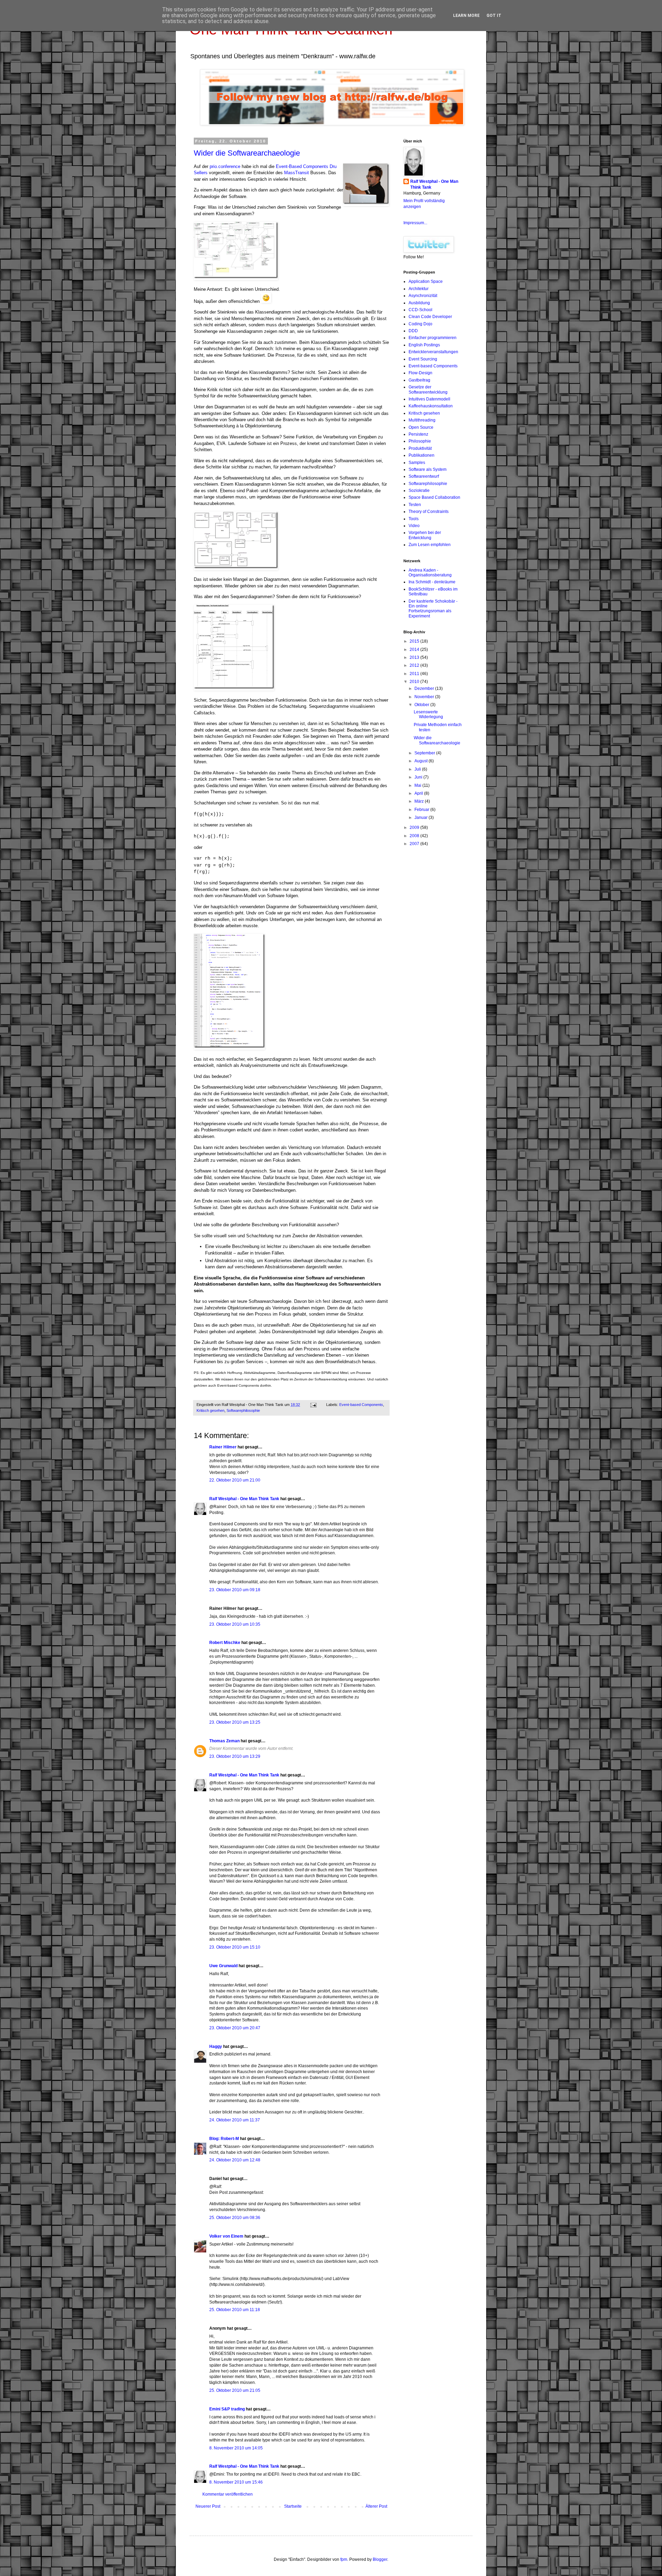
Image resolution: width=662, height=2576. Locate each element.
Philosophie (420, 441)
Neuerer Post (208, 2506)
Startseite (293, 2506)
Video (414, 526)
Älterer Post (376, 2506)
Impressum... (415, 223)
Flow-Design (420, 373)
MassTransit (297, 173)
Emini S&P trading (227, 2409)
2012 (415, 665)
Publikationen (422, 455)
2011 (415, 674)
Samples (417, 463)
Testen (415, 505)
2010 (415, 682)
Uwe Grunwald (223, 1966)
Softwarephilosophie (243, 1410)
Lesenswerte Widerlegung (428, 714)
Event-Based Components (302, 166)
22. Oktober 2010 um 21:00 (235, 1480)
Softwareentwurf (424, 476)
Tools (414, 519)
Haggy (216, 2047)
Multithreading (422, 420)
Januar (422, 818)
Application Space (426, 281)
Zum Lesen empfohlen (430, 545)
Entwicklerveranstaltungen (433, 352)
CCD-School (420, 310)
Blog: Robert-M (224, 2139)
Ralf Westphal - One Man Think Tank (244, 1499)
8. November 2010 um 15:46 (236, 2482)
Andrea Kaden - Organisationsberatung (430, 573)
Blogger (380, 2559)
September (425, 753)
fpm (344, 2559)
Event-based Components (361, 1405)
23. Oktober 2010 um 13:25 (235, 1722)
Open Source (421, 427)
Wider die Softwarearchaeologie (247, 153)
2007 (415, 844)
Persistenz (418, 434)
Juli (418, 769)
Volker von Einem (226, 2236)
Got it (494, 16)
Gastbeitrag (419, 380)
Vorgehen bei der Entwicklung (425, 535)
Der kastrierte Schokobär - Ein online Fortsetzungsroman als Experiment (433, 609)
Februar (422, 810)
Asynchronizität (423, 296)
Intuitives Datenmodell (429, 399)
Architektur (419, 289)
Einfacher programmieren (433, 338)
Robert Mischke (225, 1643)
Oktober (422, 705)
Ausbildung (419, 303)
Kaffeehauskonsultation (431, 406)
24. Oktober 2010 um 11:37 (235, 2120)
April (419, 793)
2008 (415, 836)
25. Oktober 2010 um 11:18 (235, 2310)
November (425, 697)
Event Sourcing (423, 359)
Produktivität (420, 448)
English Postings (424, 345)
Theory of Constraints (429, 512)
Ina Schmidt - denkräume (432, 582)
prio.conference (225, 166)
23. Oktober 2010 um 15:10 (235, 1947)
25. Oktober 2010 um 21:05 (235, 2390)
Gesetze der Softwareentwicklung (428, 389)
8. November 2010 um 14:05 (236, 2448)
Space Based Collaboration (434, 497)
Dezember (425, 688)
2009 (415, 828)
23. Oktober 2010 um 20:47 (235, 2028)
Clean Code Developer (430, 317)
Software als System (428, 469)
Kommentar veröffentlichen (228, 2494)
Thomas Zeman (224, 1741)
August (422, 761)
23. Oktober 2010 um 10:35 (235, 1624)
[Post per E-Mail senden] (313, 1405)
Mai (418, 785)
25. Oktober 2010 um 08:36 (235, 2218)
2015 (415, 641)
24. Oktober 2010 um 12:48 (235, 2160)
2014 (415, 650)
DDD (413, 331)
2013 (415, 657)
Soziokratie (419, 491)
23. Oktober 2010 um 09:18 (235, 1590)
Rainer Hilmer (223, 1447)
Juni (419, 777)
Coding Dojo (420, 324)
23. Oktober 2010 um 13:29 (235, 1756)
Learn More (466, 16)
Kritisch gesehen (210, 1410)
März (420, 801)
